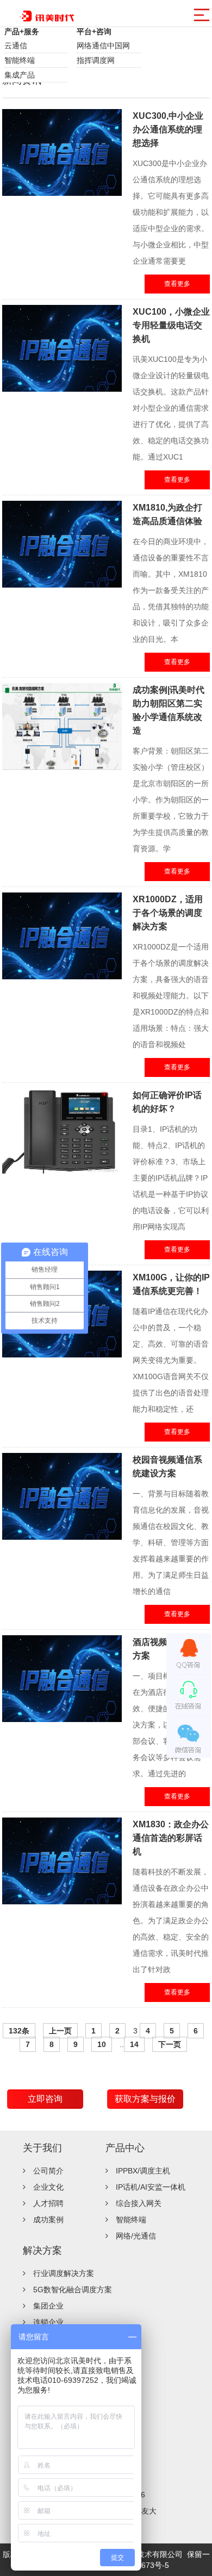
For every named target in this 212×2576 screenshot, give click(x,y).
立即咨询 (45, 2099)
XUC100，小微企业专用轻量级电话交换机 (171, 325)
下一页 (170, 2044)
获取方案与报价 (145, 2099)
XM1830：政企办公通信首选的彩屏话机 (171, 1838)
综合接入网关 (139, 2203)
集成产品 (20, 75)
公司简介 (48, 2171)
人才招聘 (48, 2203)
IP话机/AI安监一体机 (151, 2187)
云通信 (16, 46)
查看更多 (177, 284)
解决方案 (42, 2250)
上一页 (60, 2031)
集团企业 (48, 2306)
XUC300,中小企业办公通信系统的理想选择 (168, 129)
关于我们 (42, 2148)
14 (134, 2044)
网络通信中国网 (103, 46)
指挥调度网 (96, 60)
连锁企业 (48, 2322)
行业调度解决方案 (64, 2273)
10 (102, 2044)
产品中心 (125, 2148)
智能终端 (20, 60)
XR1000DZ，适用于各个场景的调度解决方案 (168, 913)
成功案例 (48, 2220)
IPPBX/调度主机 (143, 2171)
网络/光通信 (136, 2236)
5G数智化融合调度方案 (73, 2290)
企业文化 (48, 2187)
